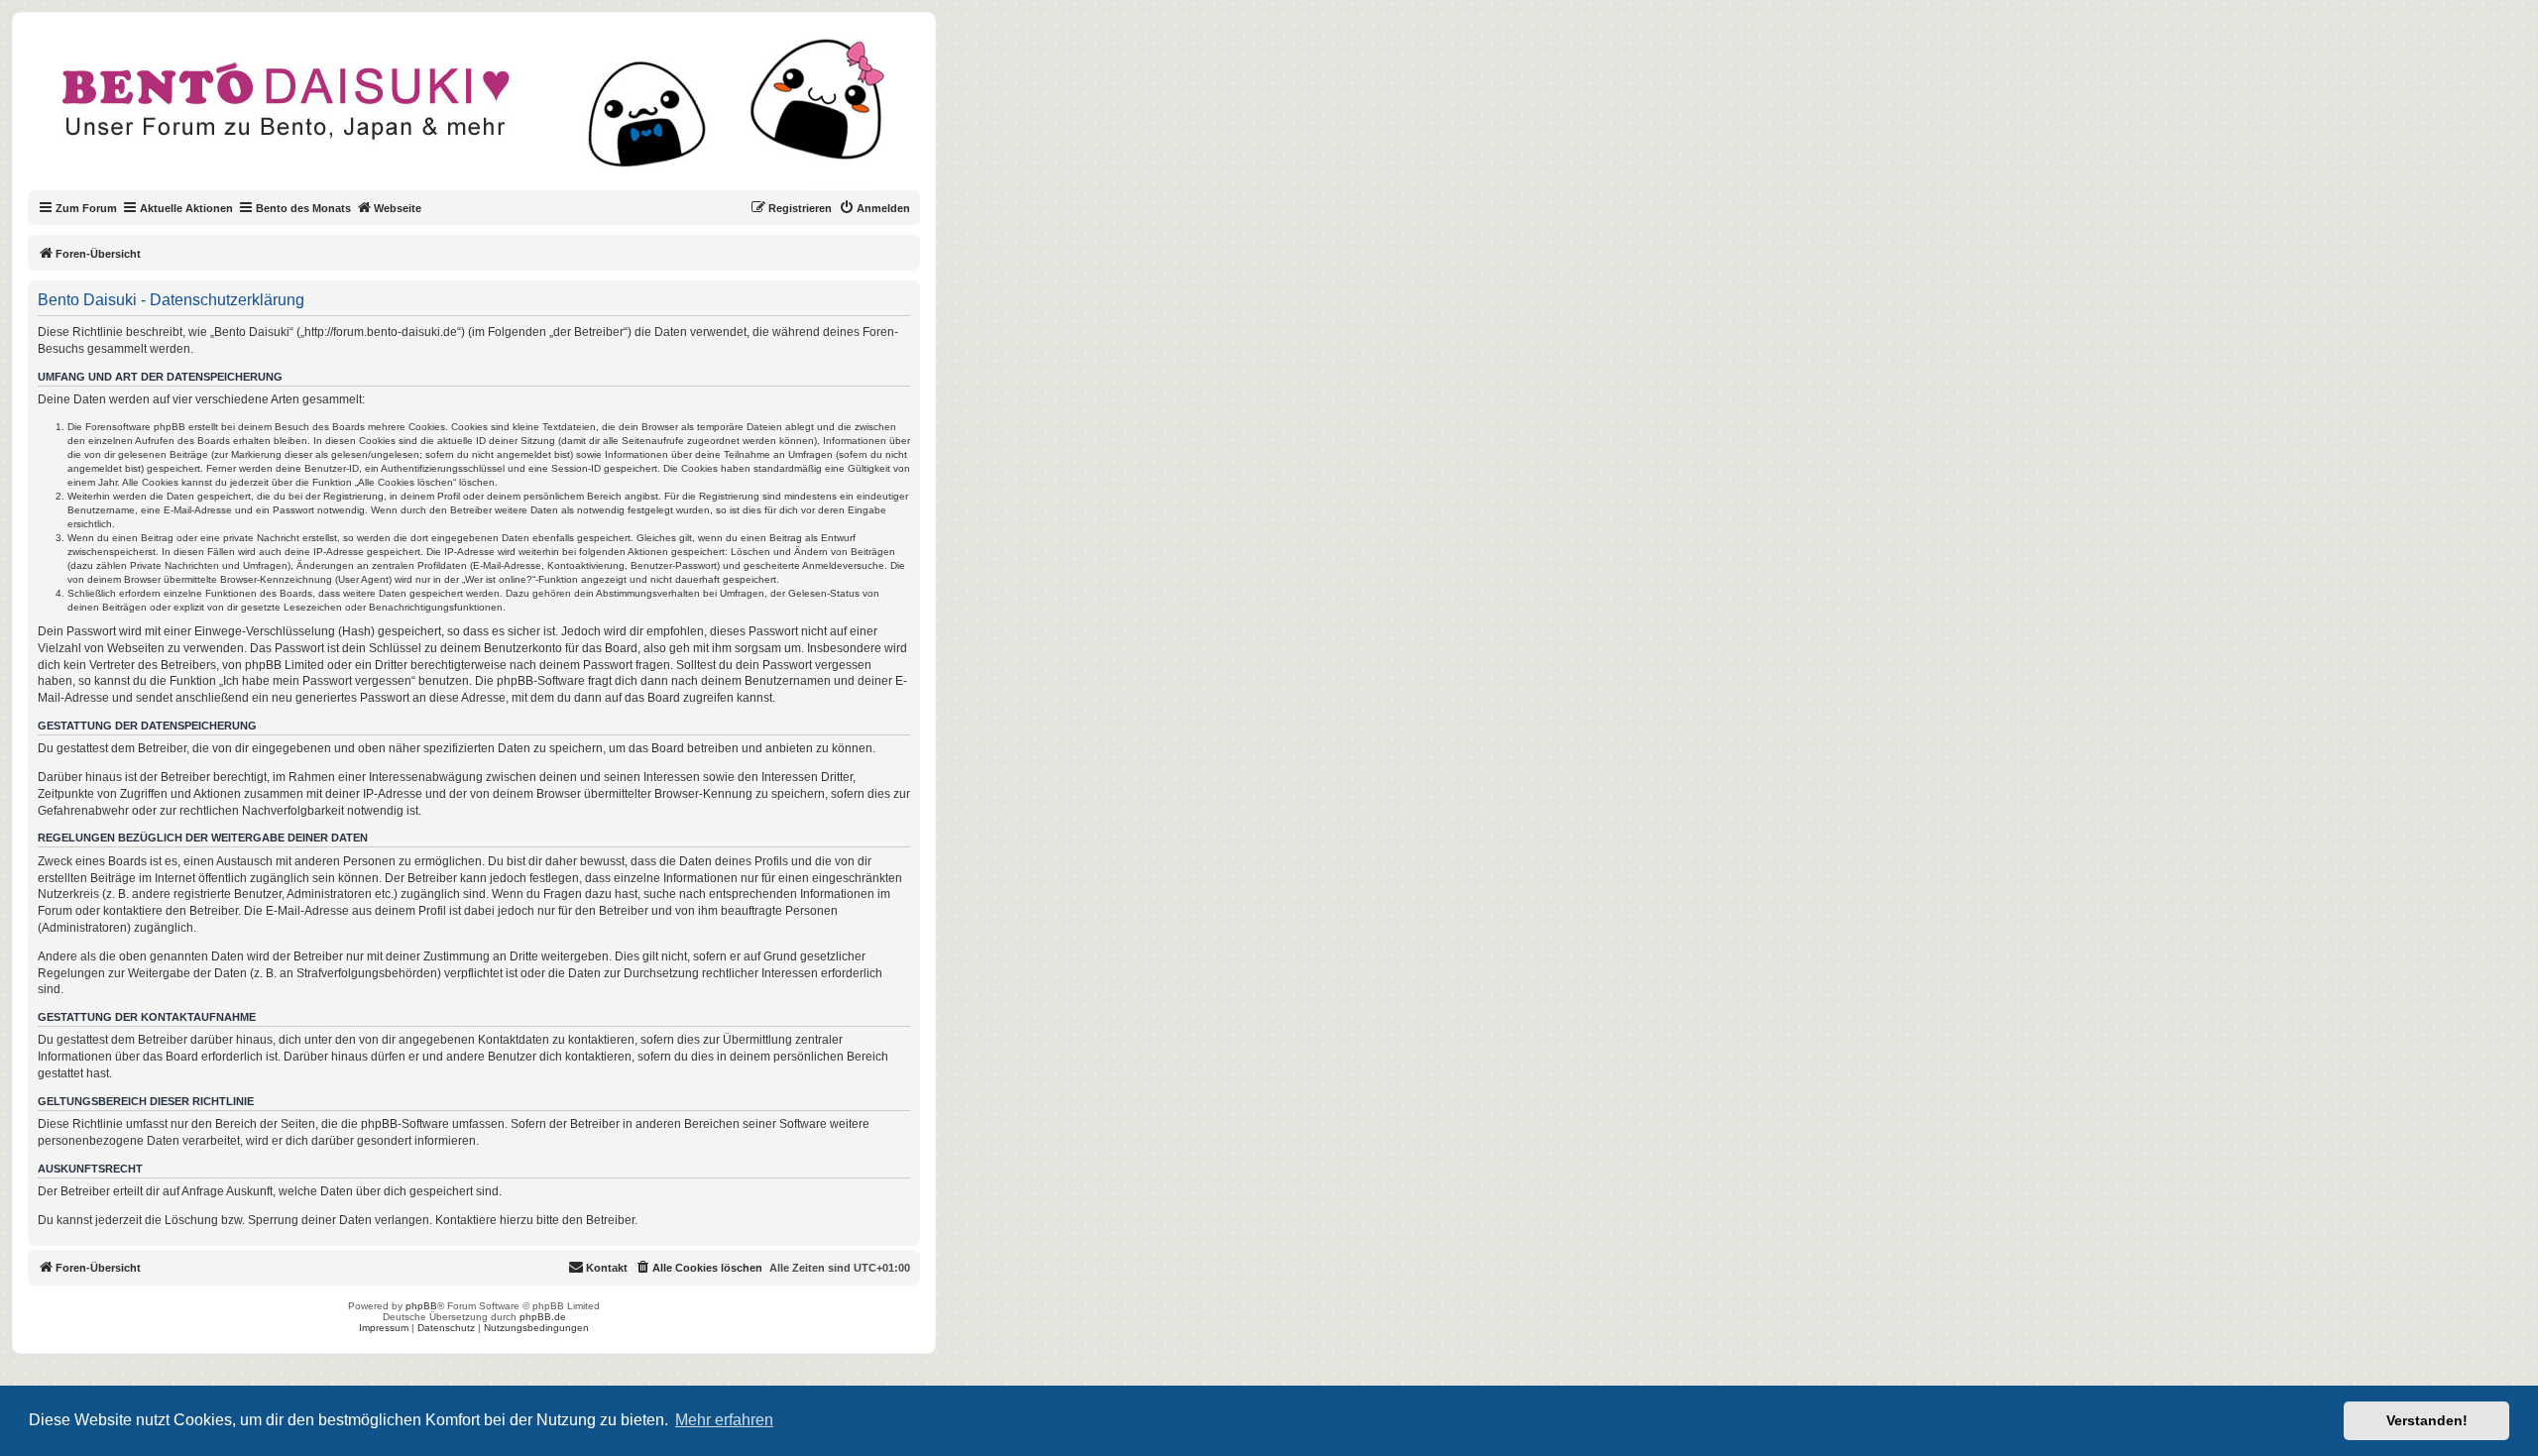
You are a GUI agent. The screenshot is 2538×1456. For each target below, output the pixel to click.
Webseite (398, 208)
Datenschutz (446, 1328)
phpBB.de (543, 1317)
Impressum (384, 1328)
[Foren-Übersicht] (490, 113)
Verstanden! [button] (2427, 1420)
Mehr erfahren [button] (724, 1420)
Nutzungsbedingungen (536, 1328)
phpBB (421, 1306)
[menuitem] (874, 208)
